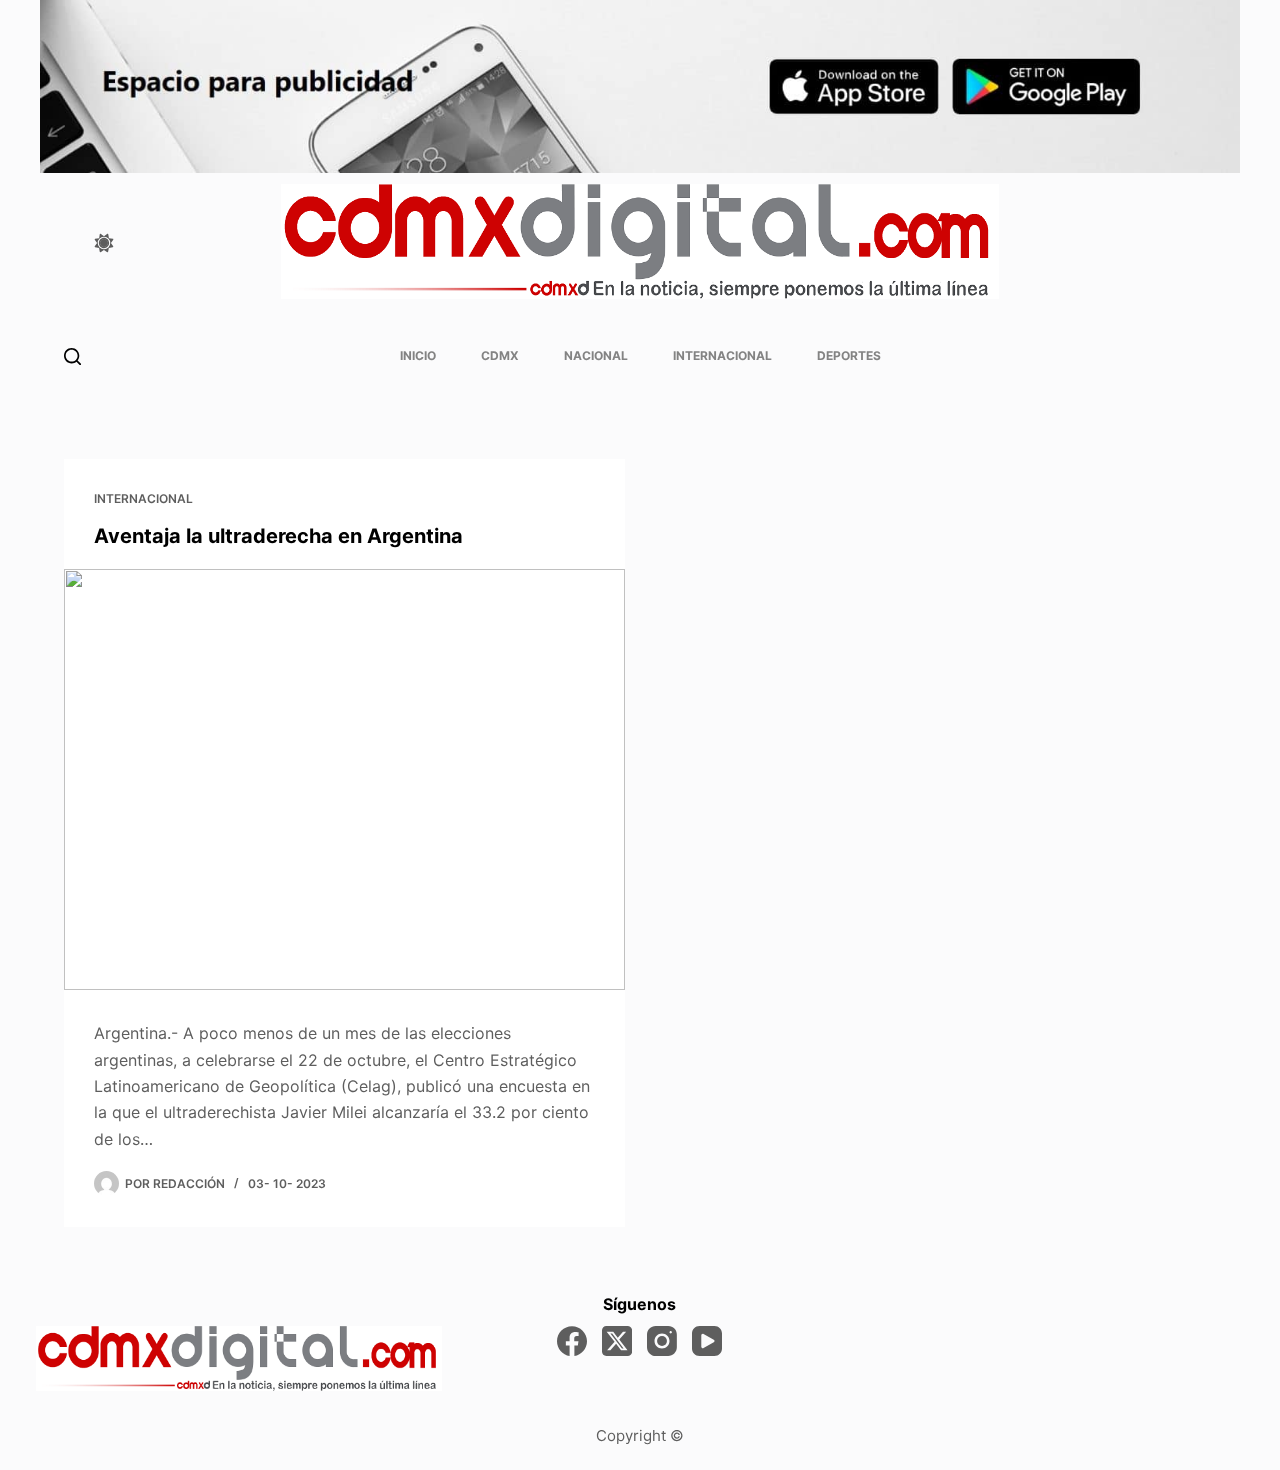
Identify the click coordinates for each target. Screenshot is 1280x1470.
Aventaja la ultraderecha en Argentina (278, 536)
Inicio (418, 355)
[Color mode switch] (104, 243)
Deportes (849, 355)
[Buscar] (72, 356)
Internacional (722, 355)
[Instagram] (662, 1341)
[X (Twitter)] (617, 1341)
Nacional (596, 355)
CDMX (500, 355)
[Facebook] (572, 1341)
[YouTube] (707, 1341)
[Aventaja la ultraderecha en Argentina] (344, 779)
